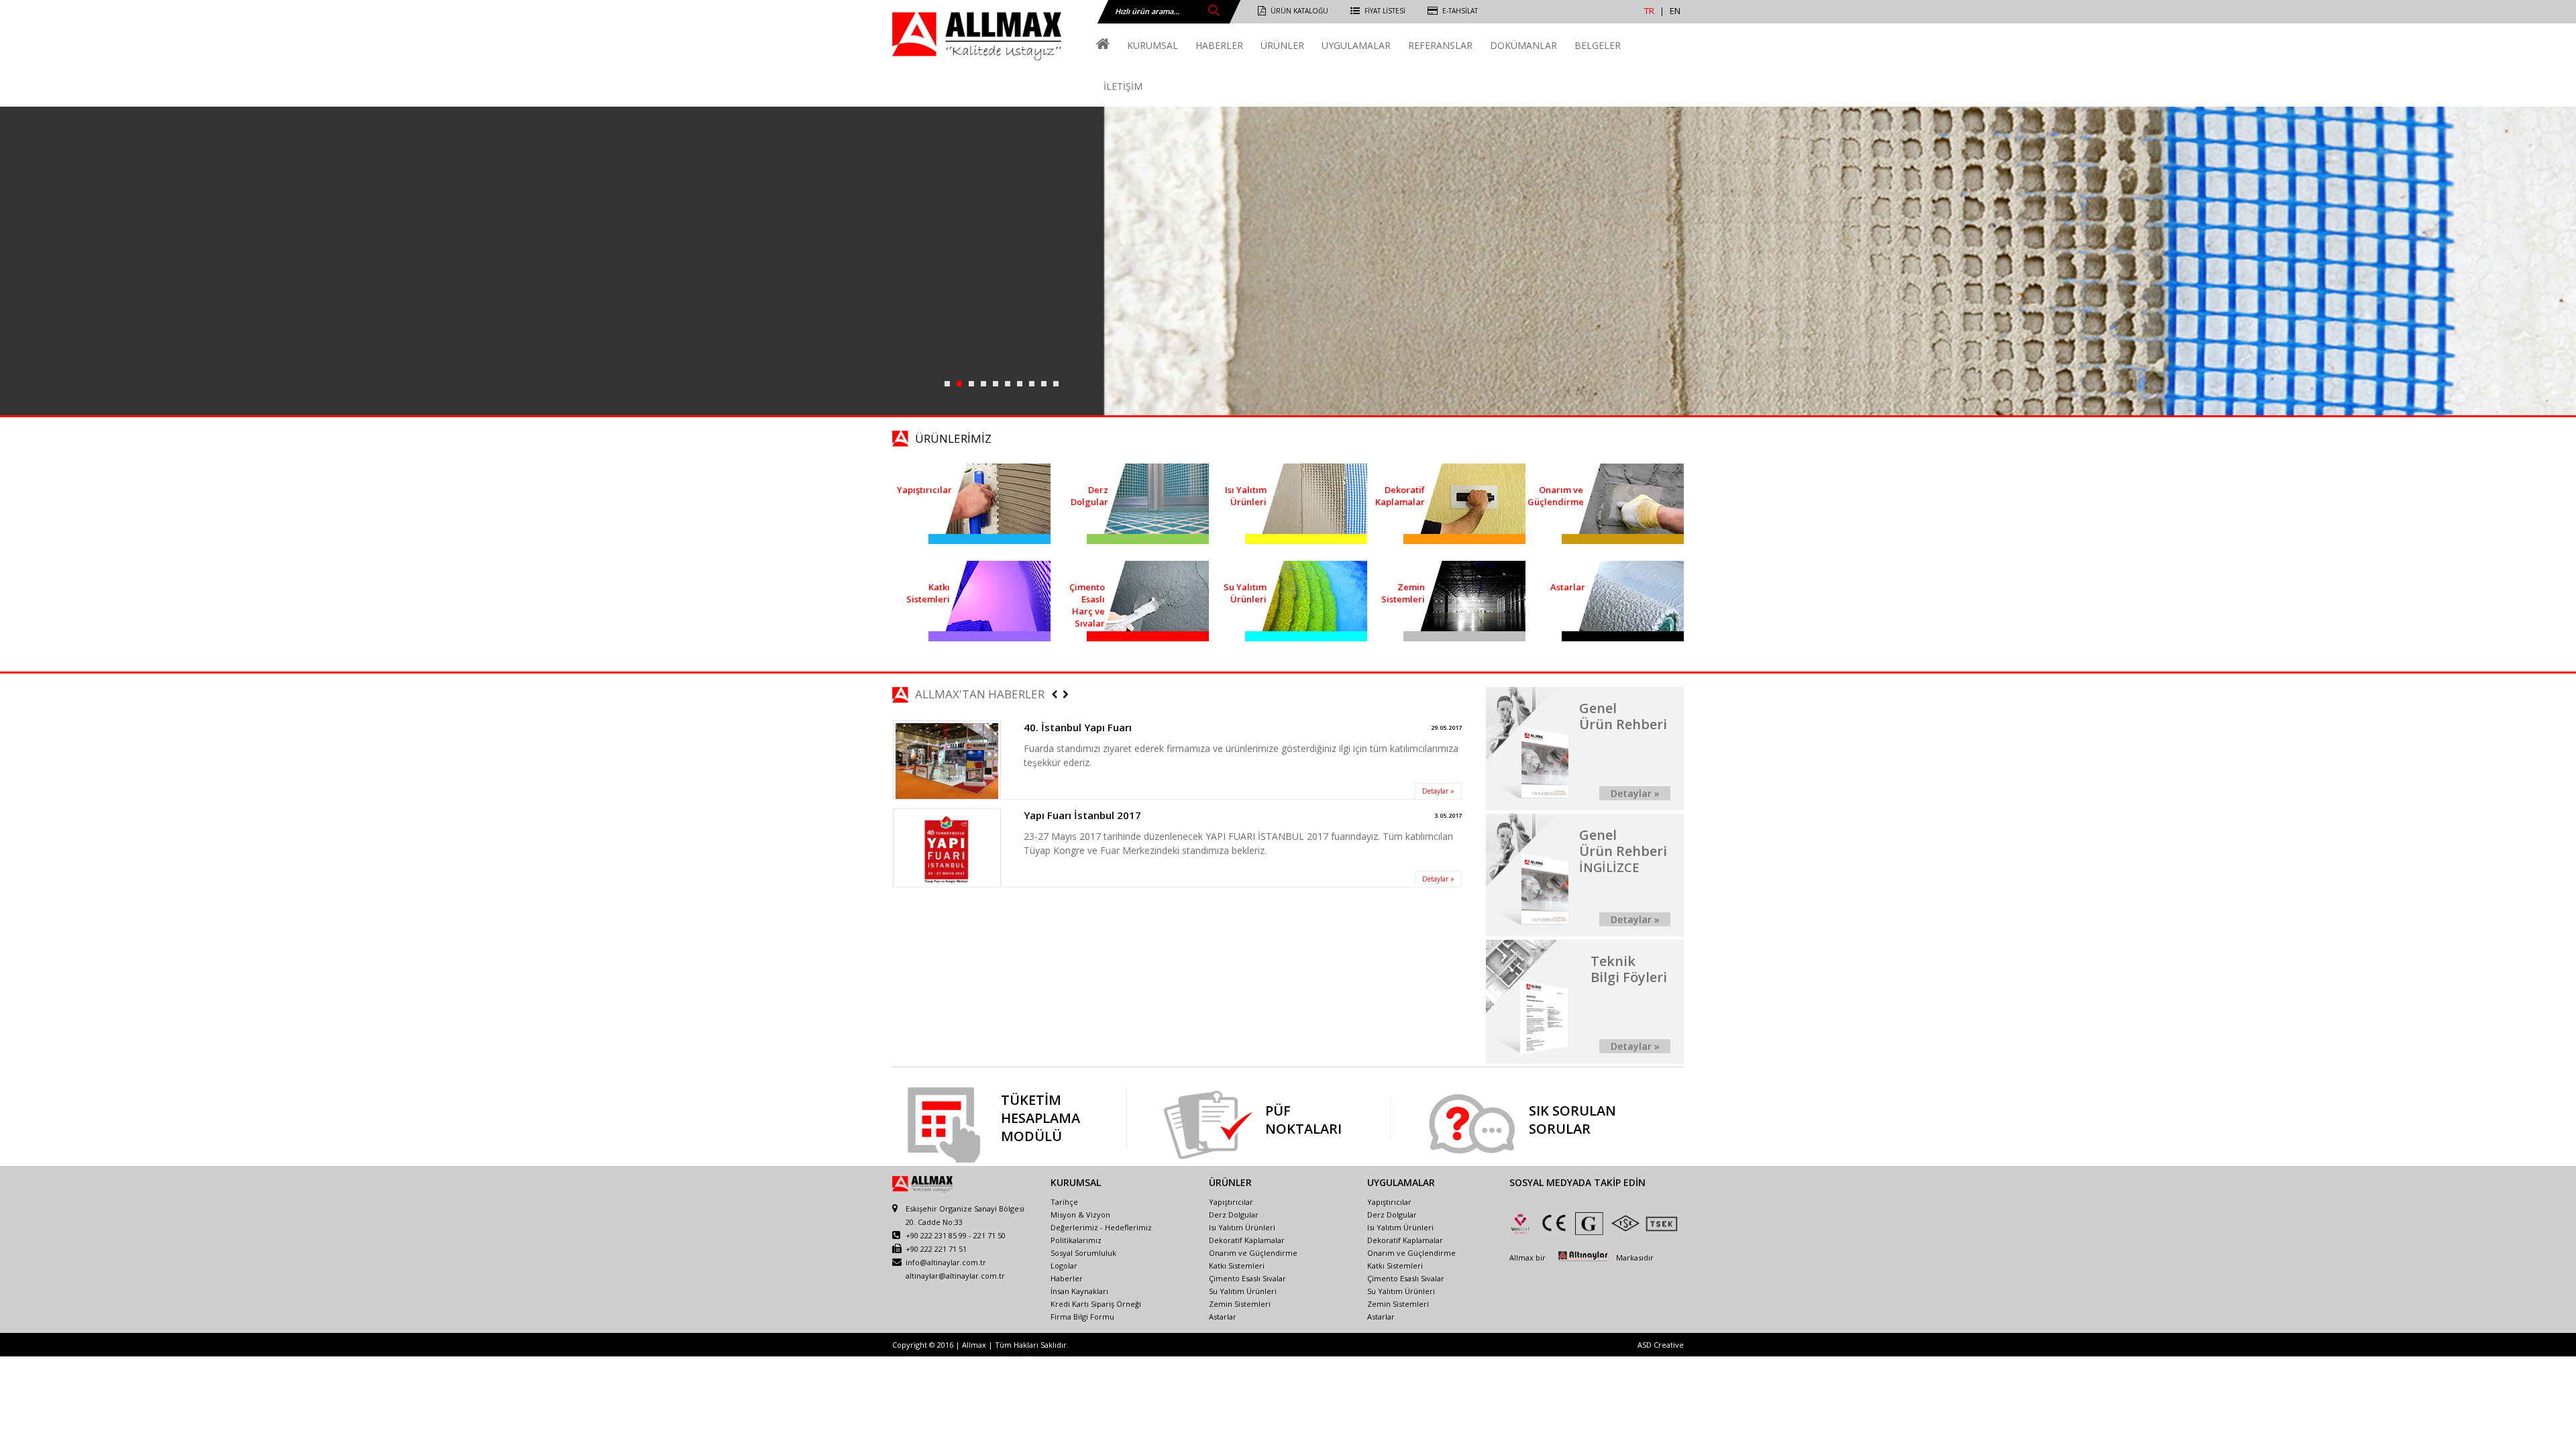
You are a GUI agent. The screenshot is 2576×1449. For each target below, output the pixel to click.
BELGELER (1598, 45)
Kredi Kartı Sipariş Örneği (1096, 1304)
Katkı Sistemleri (1237, 1266)
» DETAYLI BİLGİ (1009, 311)
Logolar (1064, 1266)
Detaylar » (1438, 791)
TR (1649, 11)
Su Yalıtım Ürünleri (1243, 1291)
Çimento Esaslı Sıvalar (1247, 1278)
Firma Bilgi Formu (1082, 1317)
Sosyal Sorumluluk (1083, 1253)
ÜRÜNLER (1282, 45)
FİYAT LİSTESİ (1385, 11)
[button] (1055, 695)
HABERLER (1219, 45)
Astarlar (1223, 1317)
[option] (1177, 760)
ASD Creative (1661, 1345)
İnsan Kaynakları (1079, 1291)
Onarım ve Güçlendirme (1253, 1253)
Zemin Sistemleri (1240, 1304)
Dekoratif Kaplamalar (1247, 1240)
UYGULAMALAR (1356, 45)
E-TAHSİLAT (1460, 11)
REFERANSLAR (1440, 45)
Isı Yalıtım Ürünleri (1242, 1227)
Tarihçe (1064, 1202)
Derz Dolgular (1234, 1215)
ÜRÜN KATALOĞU (1299, 11)
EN (1675, 11)
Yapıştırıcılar (1231, 1202)
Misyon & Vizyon (1080, 1215)
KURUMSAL (1152, 45)
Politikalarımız (1076, 1240)
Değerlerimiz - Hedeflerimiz (1101, 1227)
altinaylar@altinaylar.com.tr (955, 1276)
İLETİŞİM (1123, 86)
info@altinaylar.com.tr (946, 1262)
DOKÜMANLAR (1523, 45)
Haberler (1067, 1278)
